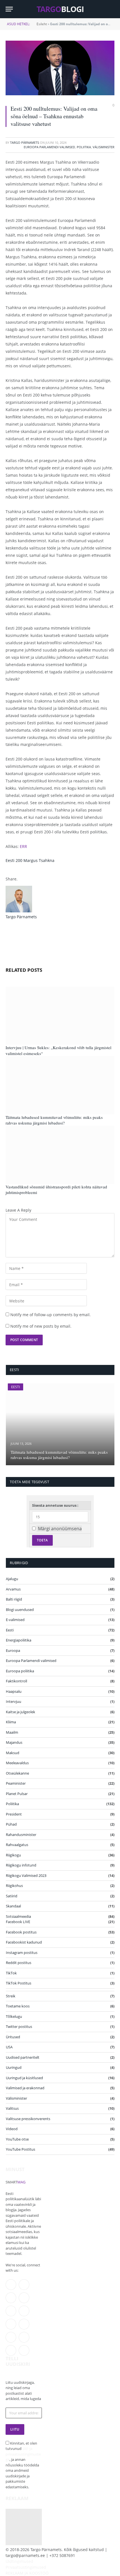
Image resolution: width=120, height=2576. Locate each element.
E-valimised (15, 1620)
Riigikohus (14, 1886)
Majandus (14, 1742)
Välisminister (104, 147)
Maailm (12, 1732)
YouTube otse (17, 2139)
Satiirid (12, 1896)
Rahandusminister (21, 1835)
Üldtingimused (19, 2561)
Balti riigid (14, 1599)
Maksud (13, 1753)
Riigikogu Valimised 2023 (26, 1875)
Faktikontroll (16, 1681)
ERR (23, 846)
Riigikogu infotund (21, 1865)
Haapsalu (14, 1691)
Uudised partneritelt (23, 2057)
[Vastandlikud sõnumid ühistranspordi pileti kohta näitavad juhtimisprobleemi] (60, 1155)
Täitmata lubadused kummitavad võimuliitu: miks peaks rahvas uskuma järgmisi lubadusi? (54, 1120)
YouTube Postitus (21, 2149)
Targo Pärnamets (25, 142)
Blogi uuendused (20, 1610)
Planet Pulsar (17, 1794)
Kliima (11, 1722)
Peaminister (16, 1783)
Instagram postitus (22, 1953)
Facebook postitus (21, 1932)
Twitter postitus (19, 2027)
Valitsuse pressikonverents (28, 2119)
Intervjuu (14, 1701)
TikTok (11, 1973)
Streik (11, 1996)
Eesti (15, 1387)
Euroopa (13, 1650)
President (14, 1814)
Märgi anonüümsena (60, 1529)
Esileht (42, 24)
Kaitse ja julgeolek (21, 1712)
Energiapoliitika (19, 1640)
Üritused (13, 2037)
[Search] (112, 9)
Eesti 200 (14, 860)
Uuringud (14, 2067)
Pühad (11, 1824)
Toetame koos (18, 2006)
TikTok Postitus (19, 1983)
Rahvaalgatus (17, 1845)
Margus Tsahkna (39, 860)
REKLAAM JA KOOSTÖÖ (27, 2573)
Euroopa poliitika (20, 1671)
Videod (12, 2129)
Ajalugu (12, 1579)
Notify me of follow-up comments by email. (51, 1315)
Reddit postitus (19, 1963)
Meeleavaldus (17, 1763)
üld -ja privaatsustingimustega (23, 2454)
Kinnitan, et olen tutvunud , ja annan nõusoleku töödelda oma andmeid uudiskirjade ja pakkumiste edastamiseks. (23, 2465)
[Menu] (9, 9)
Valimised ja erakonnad (25, 2088)
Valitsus (12, 2108)
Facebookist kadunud (24, 1942)
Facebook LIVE (18, 1922)
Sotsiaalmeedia (18, 1916)
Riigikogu (13, 1855)
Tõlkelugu (14, 2016)
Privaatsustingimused (26, 2567)
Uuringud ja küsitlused (24, 2078)
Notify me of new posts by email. (41, 1326)
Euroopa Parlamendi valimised (49, 147)
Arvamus (13, 1589)
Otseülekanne (17, 1773)
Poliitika (84, 147)
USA (9, 2047)
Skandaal (13, 1906)
